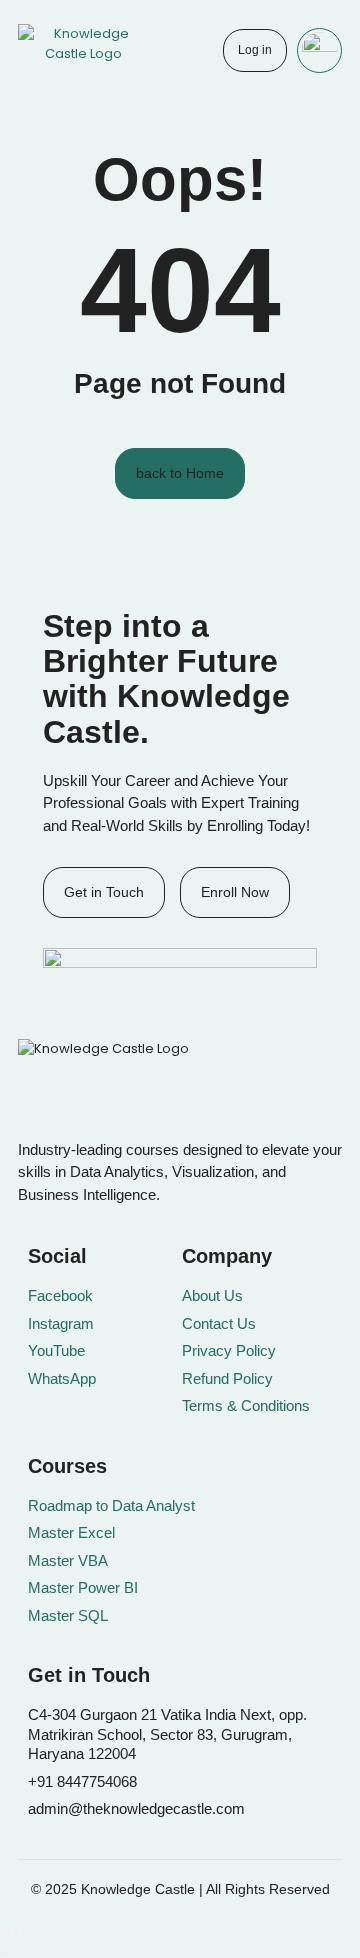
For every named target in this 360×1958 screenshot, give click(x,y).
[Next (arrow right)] (9, 1953)
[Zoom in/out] (2, 1933)
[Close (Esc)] (23, 1933)
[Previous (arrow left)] (2, 1953)
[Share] (16, 1933)
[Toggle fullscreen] (9, 1933)
